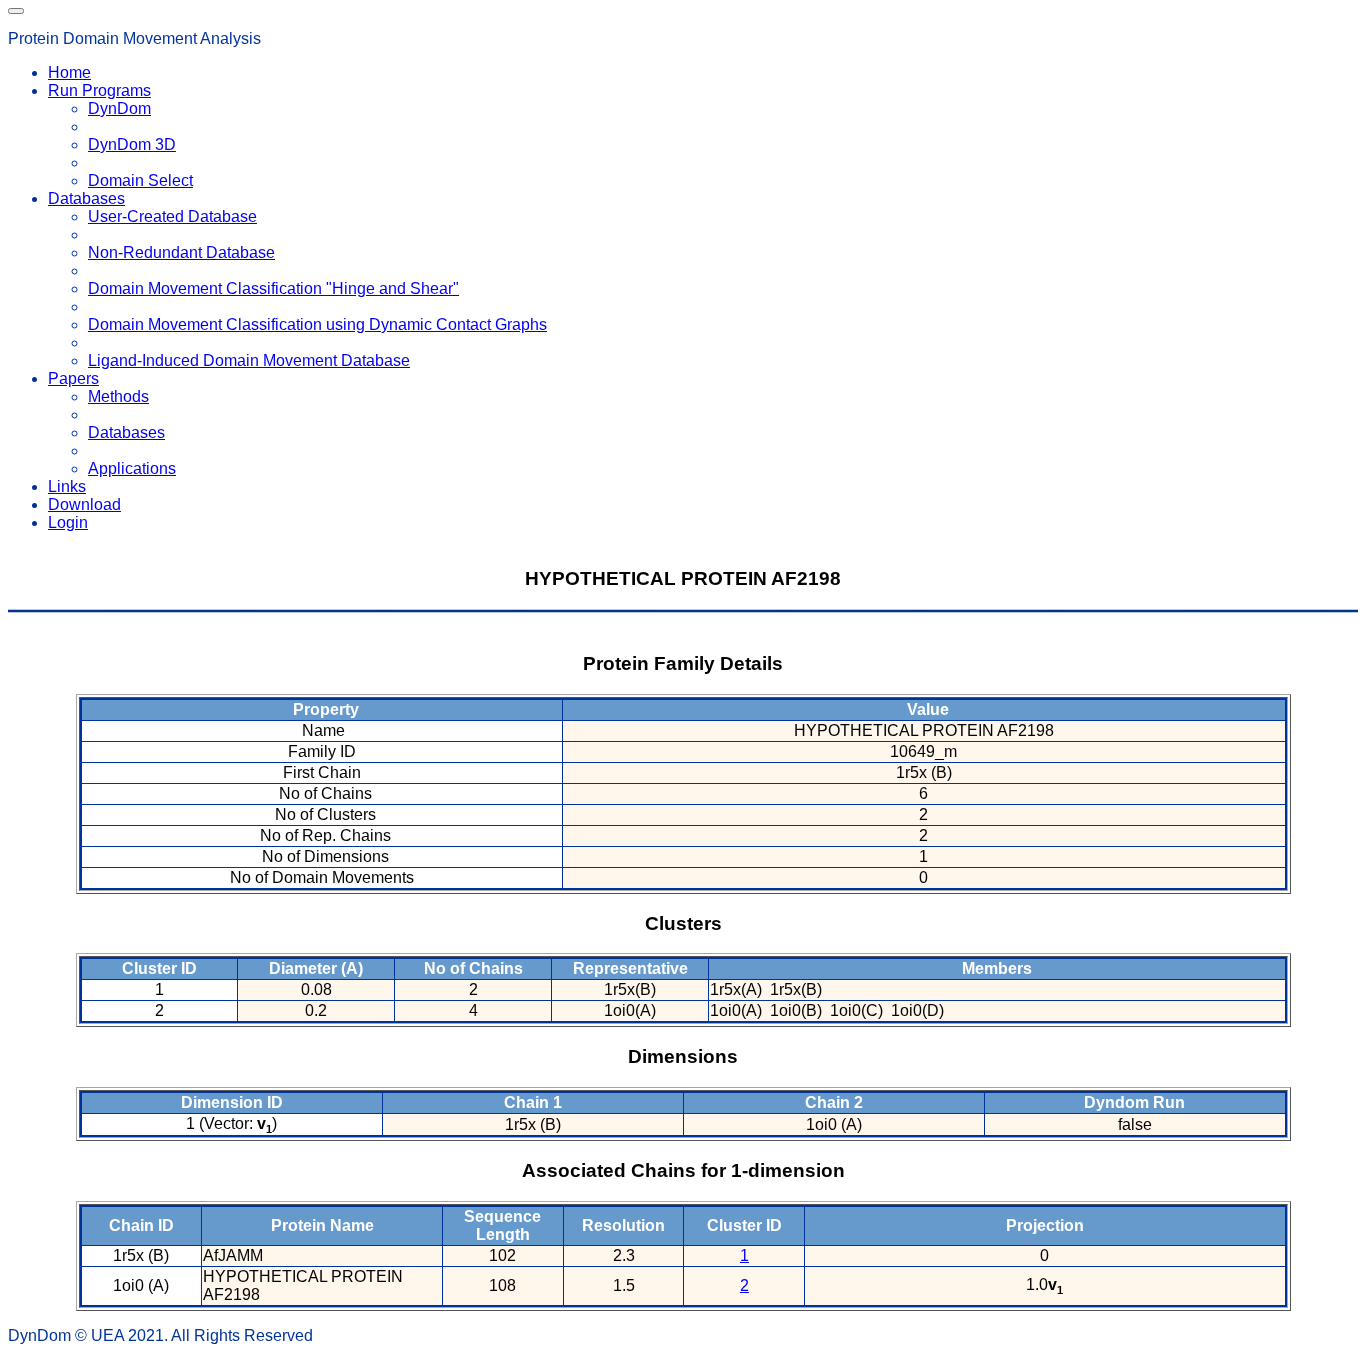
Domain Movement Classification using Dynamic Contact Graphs (317, 324)
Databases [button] (86, 198)
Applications (132, 468)
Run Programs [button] (99, 90)
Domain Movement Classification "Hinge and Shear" (273, 288)
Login (68, 522)
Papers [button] (73, 378)
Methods (118, 396)
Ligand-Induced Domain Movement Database (249, 360)
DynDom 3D (132, 144)
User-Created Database (172, 216)
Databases (126, 432)
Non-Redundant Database (181, 252)
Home (69, 72)
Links (67, 486)
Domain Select (140, 180)
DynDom (119, 108)
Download (84, 504)
